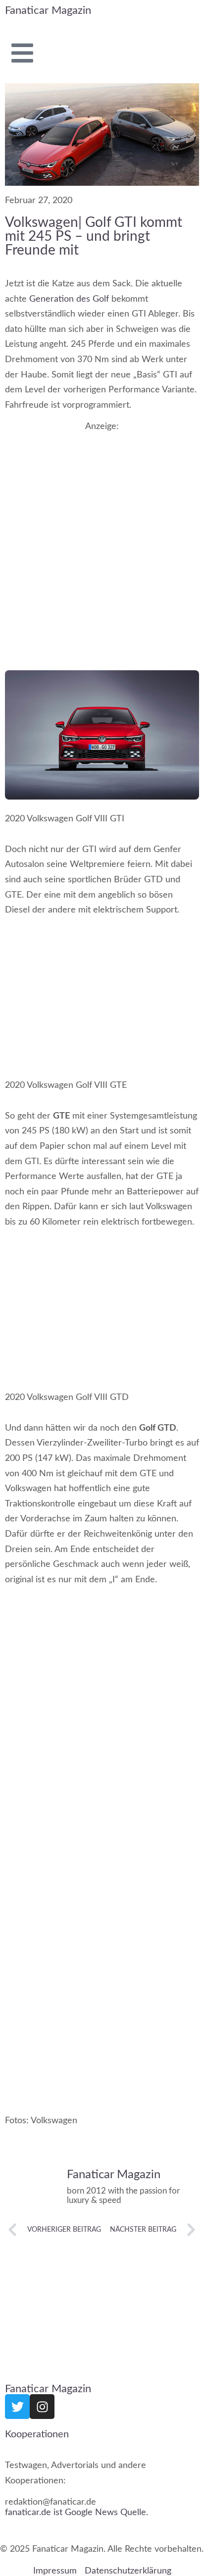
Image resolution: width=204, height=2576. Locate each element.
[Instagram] (42, 2407)
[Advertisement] (102, 538)
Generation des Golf (70, 299)
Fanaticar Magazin (48, 10)
